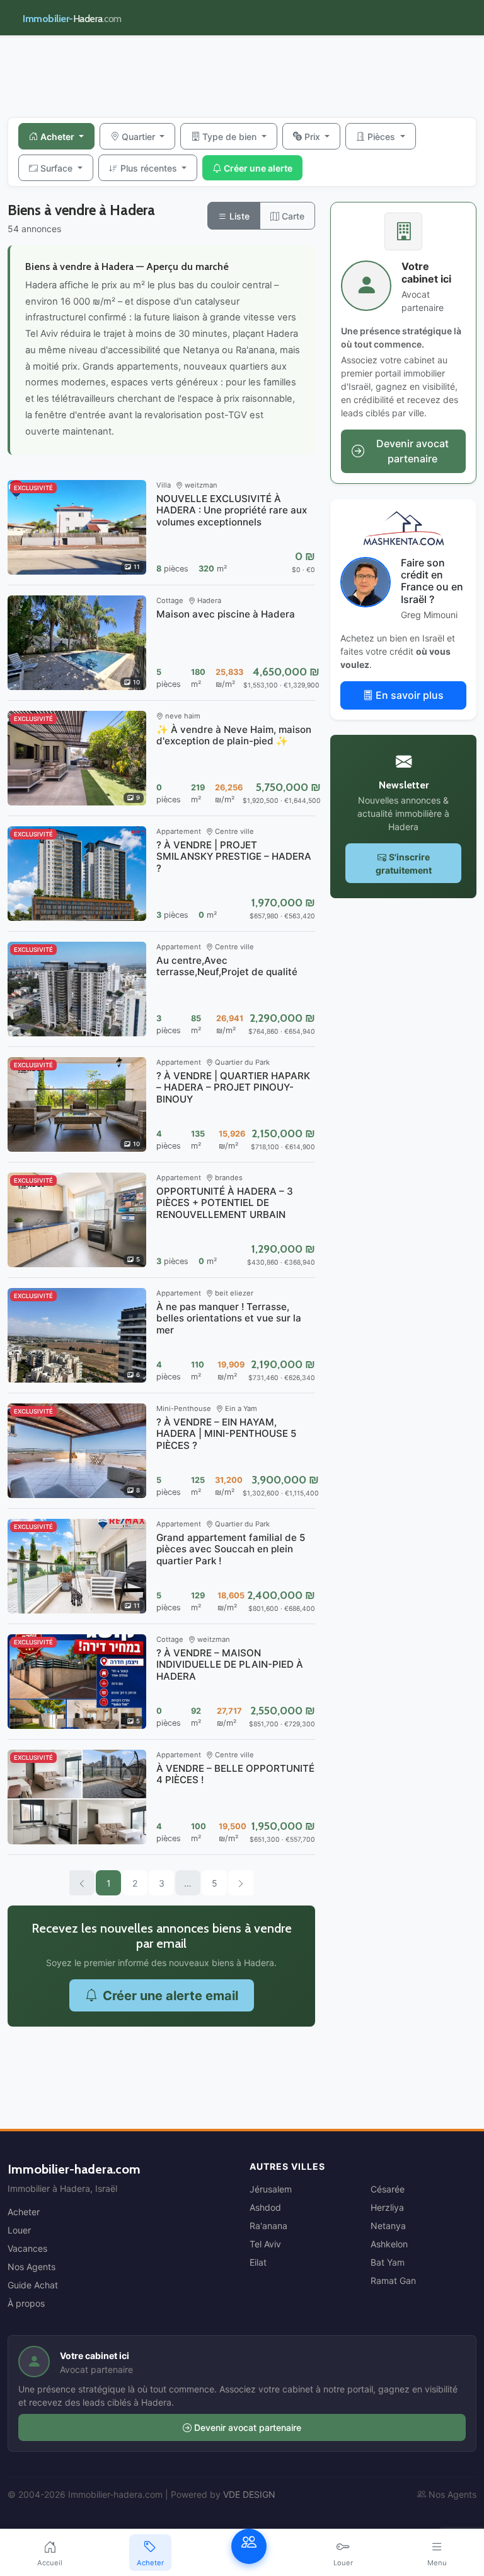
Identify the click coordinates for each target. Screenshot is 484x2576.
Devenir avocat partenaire (248, 2427)
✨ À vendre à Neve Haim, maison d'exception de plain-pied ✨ (234, 735)
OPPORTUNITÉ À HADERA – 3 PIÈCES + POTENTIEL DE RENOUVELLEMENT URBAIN (225, 1203)
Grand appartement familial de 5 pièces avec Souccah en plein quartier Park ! (231, 1549)
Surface (58, 168)
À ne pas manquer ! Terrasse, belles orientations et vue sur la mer (229, 1318)
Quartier (140, 137)
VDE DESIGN (249, 2494)
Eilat (258, 2262)
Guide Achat (33, 2285)
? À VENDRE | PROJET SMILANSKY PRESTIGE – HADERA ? (234, 856)
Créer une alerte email (170, 1996)
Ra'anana (268, 2226)
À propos (26, 2303)
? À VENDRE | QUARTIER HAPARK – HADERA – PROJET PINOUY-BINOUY (233, 1087)
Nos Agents (32, 2267)
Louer (19, 2230)
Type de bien (231, 137)
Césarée (388, 2189)
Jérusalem (271, 2189)
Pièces (383, 137)
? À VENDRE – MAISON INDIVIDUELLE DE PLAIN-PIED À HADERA (230, 1664)
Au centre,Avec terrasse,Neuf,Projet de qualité (227, 966)
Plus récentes (150, 168)
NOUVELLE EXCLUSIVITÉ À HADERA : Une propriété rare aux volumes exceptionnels (232, 510)
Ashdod (265, 2207)
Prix (314, 137)
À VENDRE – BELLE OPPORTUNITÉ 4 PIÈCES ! (235, 1774)
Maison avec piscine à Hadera (226, 614)
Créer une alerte (258, 168)
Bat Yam (388, 2262)
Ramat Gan (393, 2280)
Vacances (27, 2248)
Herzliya (387, 2207)
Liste (238, 216)
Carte (292, 216)
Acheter (58, 137)
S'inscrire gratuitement (404, 864)
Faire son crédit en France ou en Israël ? (432, 581)
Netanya (388, 2226)
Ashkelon (389, 2244)
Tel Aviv (265, 2244)
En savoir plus (410, 695)
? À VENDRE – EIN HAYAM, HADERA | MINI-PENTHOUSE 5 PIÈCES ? (226, 1433)
